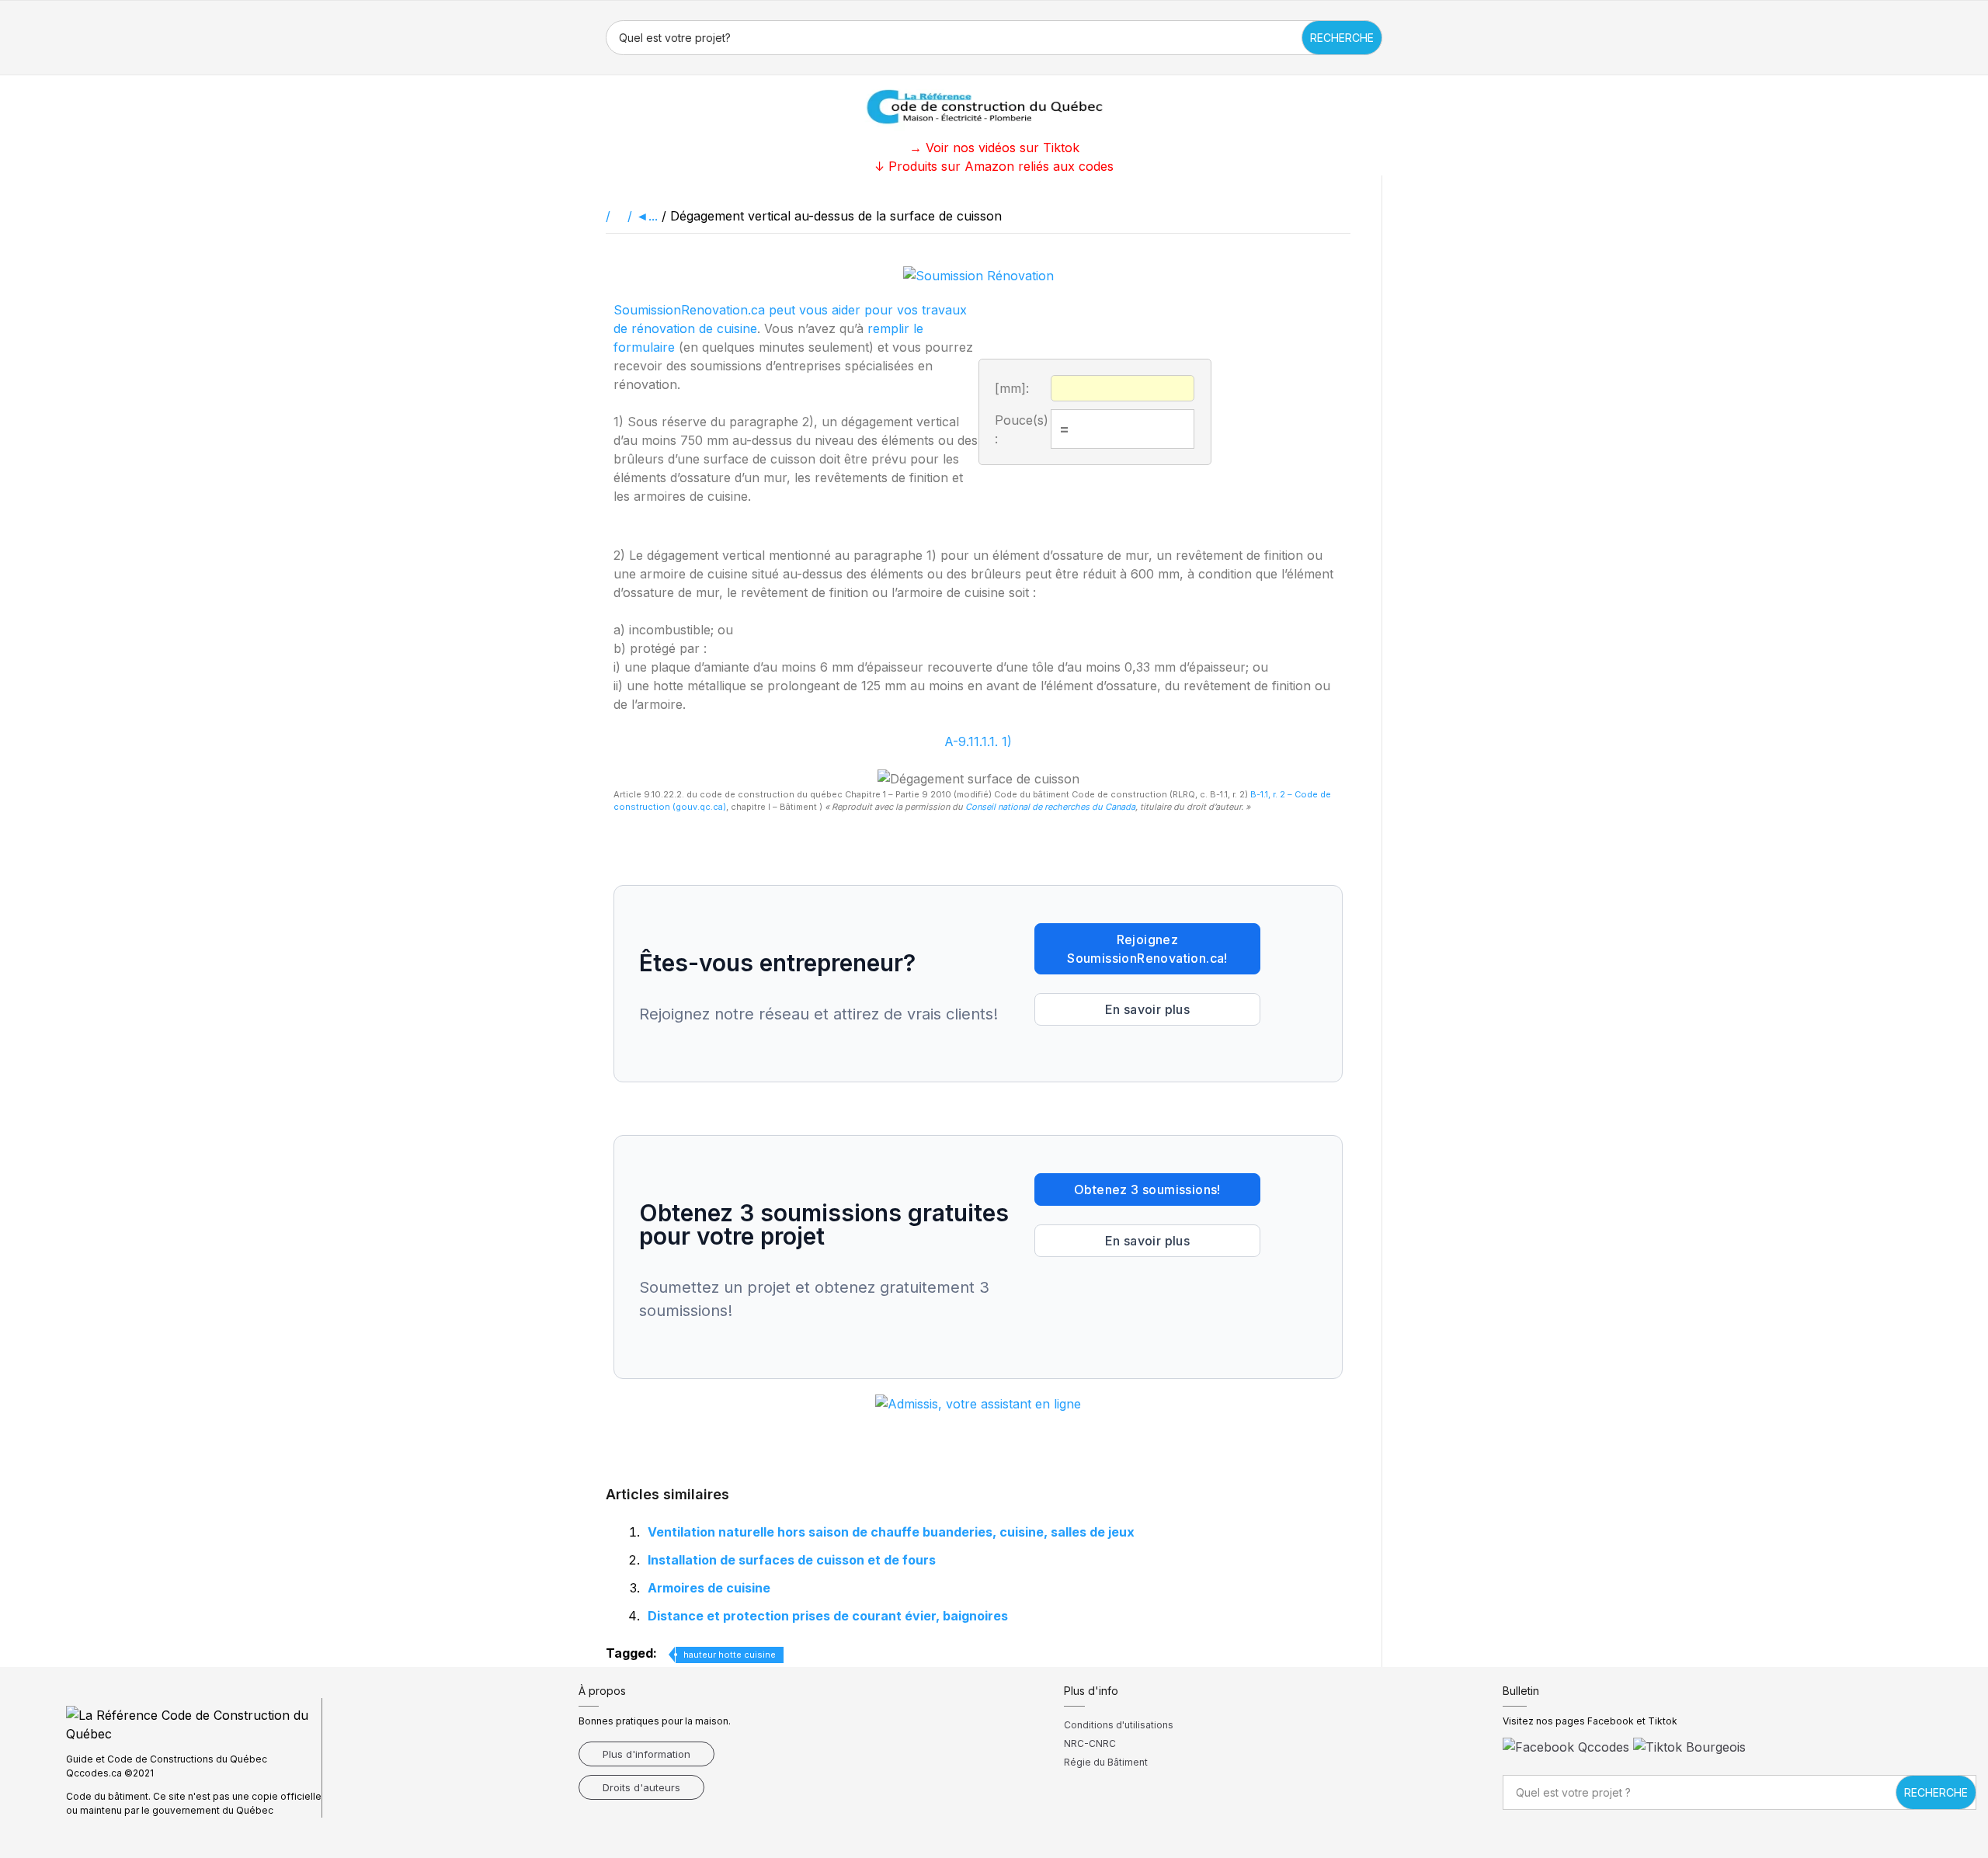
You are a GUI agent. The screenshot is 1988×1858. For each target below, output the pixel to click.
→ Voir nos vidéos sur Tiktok (994, 148)
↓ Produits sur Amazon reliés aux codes (994, 166)
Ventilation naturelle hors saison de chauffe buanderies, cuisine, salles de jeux (891, 1532)
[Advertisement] (78, 408)
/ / (621, 216)
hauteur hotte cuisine (730, 1655)
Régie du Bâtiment (1106, 1762)
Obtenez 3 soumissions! (1147, 1189)
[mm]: (1012, 388)
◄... (647, 216)
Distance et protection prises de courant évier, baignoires (828, 1616)
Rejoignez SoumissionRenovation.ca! (1147, 949)
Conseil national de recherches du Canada (1050, 807)
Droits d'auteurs (641, 1787)
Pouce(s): (1022, 429)
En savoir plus (1148, 1009)
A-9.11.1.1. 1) (978, 741)
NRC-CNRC (1090, 1743)
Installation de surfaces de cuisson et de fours (792, 1560)
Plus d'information (646, 1754)
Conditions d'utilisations (1119, 1725)
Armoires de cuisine (709, 1588)
